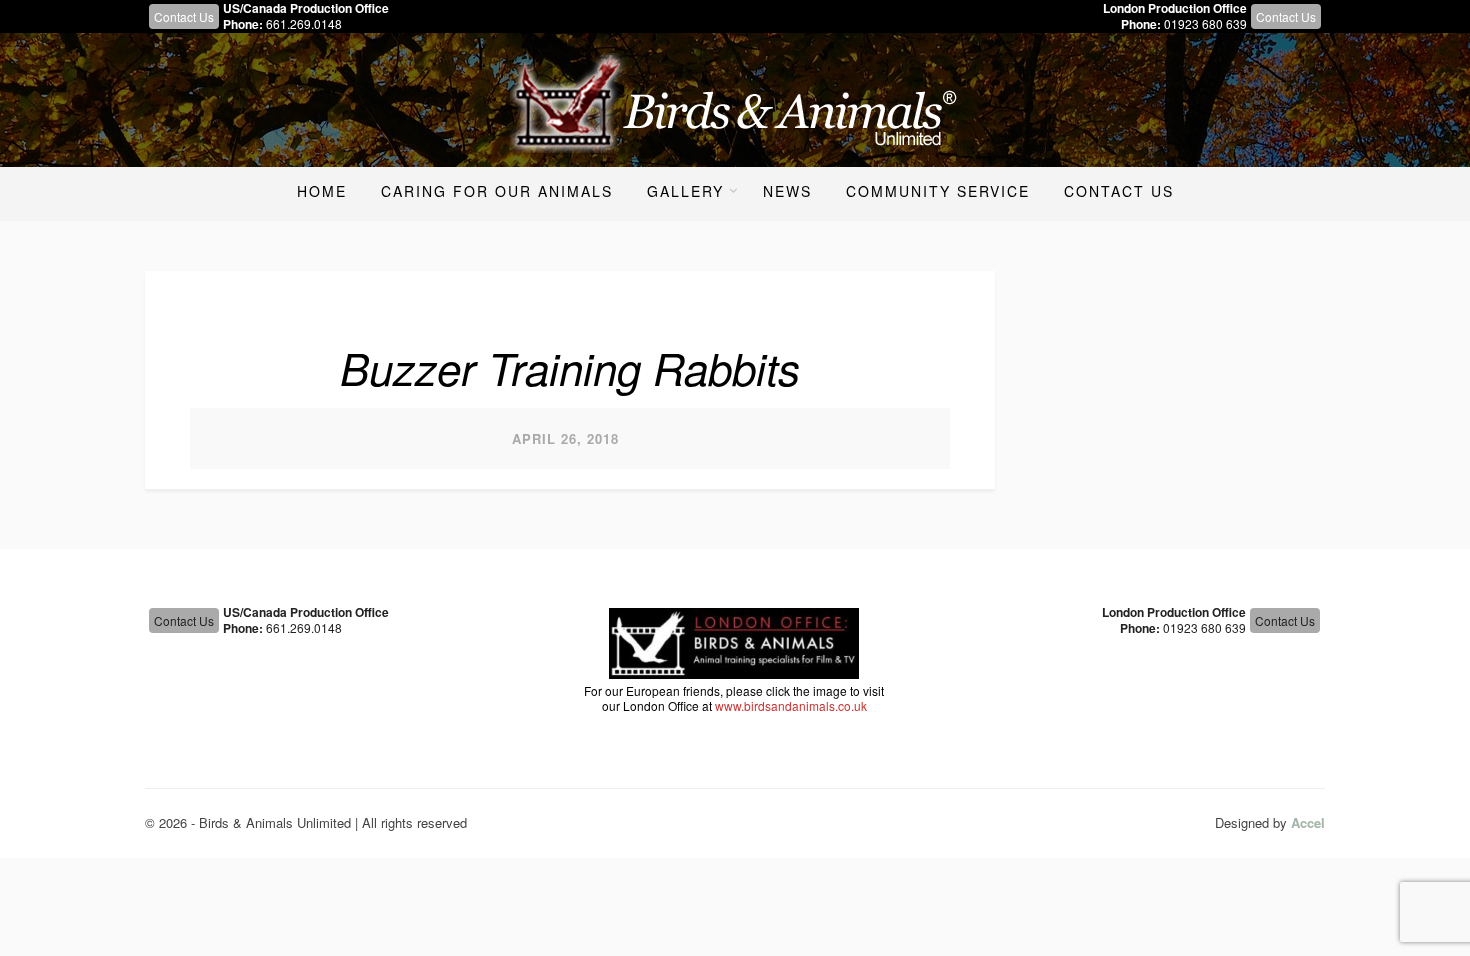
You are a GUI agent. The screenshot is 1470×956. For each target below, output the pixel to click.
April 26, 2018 (565, 438)
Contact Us (184, 16)
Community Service (938, 191)
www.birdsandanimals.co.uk (791, 705)
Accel (1308, 822)
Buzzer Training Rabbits (570, 367)
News (787, 191)
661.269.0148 (304, 23)
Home (322, 191)
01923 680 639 (1205, 23)
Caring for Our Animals (497, 191)
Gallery (685, 191)
